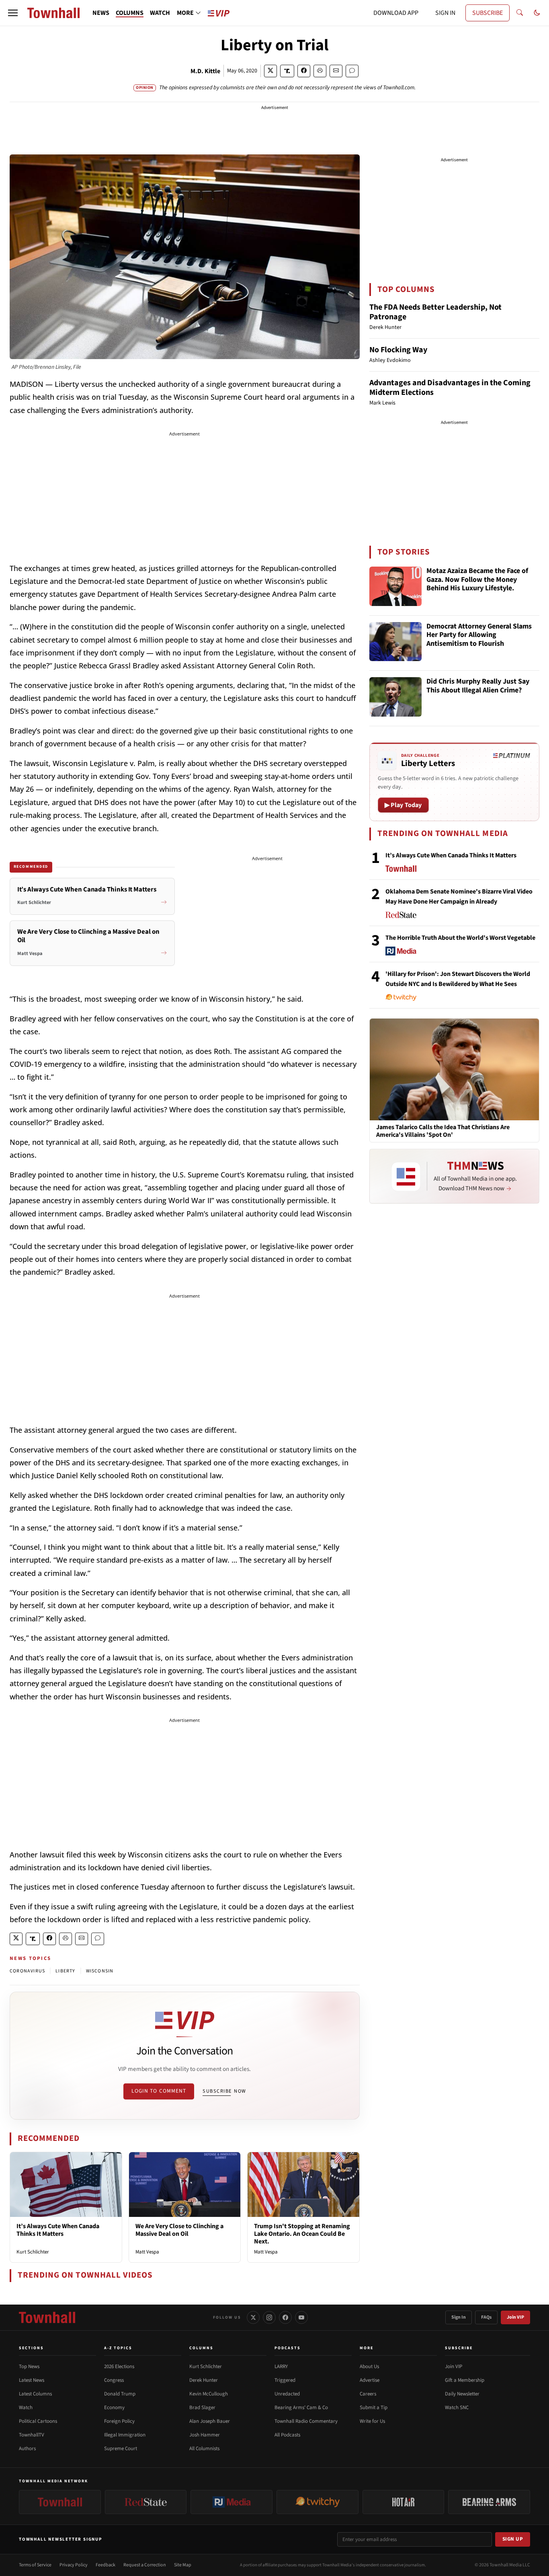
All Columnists (204, 2449)
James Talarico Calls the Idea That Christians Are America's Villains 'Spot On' (443, 1131)
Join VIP (515, 2317)
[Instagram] (269, 2317)
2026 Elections (119, 2366)
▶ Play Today (403, 805)
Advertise (370, 2380)
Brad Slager (202, 2408)
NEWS (101, 13)
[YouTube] (301, 2317)
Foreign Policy (119, 2421)
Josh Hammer (205, 2435)
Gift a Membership (465, 2380)
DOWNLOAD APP (396, 13)
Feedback (105, 2565)
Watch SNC (457, 2408)
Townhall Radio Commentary (306, 2421)
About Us (369, 2366)
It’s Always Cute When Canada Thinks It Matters (58, 2230)
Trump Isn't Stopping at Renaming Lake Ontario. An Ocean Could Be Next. (302, 2234)
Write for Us (372, 2421)
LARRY (281, 2366)
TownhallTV (32, 2435)
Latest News (32, 2380)
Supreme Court (121, 2449)
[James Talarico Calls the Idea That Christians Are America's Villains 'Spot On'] (454, 1069)
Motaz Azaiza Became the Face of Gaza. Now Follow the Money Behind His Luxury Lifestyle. (477, 580)
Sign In (459, 2317)
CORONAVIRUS (27, 1971)
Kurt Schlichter (33, 2252)
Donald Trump (120, 2394)
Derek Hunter (204, 2380)
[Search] (520, 13)
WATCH (160, 13)
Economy (114, 2408)
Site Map (183, 2565)
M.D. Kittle (205, 71)
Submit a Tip (374, 2408)
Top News (29, 2366)
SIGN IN (445, 13)
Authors (27, 2449)
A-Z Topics (118, 2348)
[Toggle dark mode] (537, 13)
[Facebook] (285, 2317)
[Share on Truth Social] (287, 71)
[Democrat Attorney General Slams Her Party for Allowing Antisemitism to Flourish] (395, 642)
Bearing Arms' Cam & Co (301, 2408)
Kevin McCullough (209, 2394)
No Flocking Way (398, 350)
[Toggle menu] (13, 13)
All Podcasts (287, 2435)
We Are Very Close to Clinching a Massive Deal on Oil (179, 2230)
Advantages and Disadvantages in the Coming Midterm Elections (450, 388)
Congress (114, 2380)
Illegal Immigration (125, 2435)
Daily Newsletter (462, 2394)
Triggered (285, 2380)
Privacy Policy (74, 2565)
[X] (253, 2317)
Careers (368, 2394)
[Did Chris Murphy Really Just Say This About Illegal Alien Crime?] (395, 697)
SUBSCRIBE (488, 13)
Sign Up (513, 2539)
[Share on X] (270, 71)
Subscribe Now (224, 2091)
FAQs (486, 2317)
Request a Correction (145, 2565)
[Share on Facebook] (304, 71)
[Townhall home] (47, 2317)
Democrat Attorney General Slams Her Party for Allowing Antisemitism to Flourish (479, 635)
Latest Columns (35, 2394)
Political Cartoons (38, 2421)
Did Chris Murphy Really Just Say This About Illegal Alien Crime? (478, 686)
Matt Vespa (147, 2252)
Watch (26, 2408)
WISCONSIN (100, 1971)
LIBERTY (65, 1971)
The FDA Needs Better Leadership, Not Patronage (435, 312)
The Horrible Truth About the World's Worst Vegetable (460, 938)
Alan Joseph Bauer (210, 2421)
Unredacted (287, 2394)
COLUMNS (130, 13)
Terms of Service (35, 2565)
